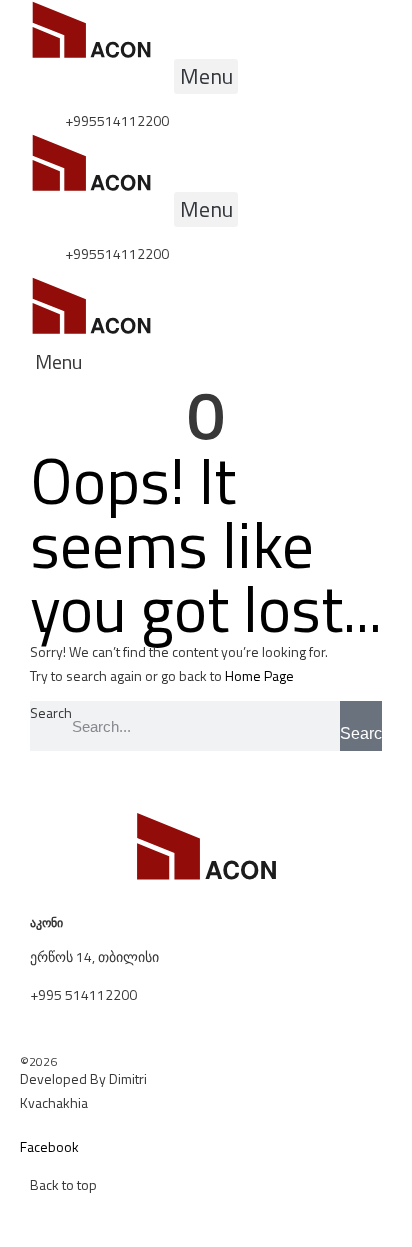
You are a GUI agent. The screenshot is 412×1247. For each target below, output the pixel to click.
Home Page (259, 675)
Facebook (49, 1146)
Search (51, 712)
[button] (206, 76)
